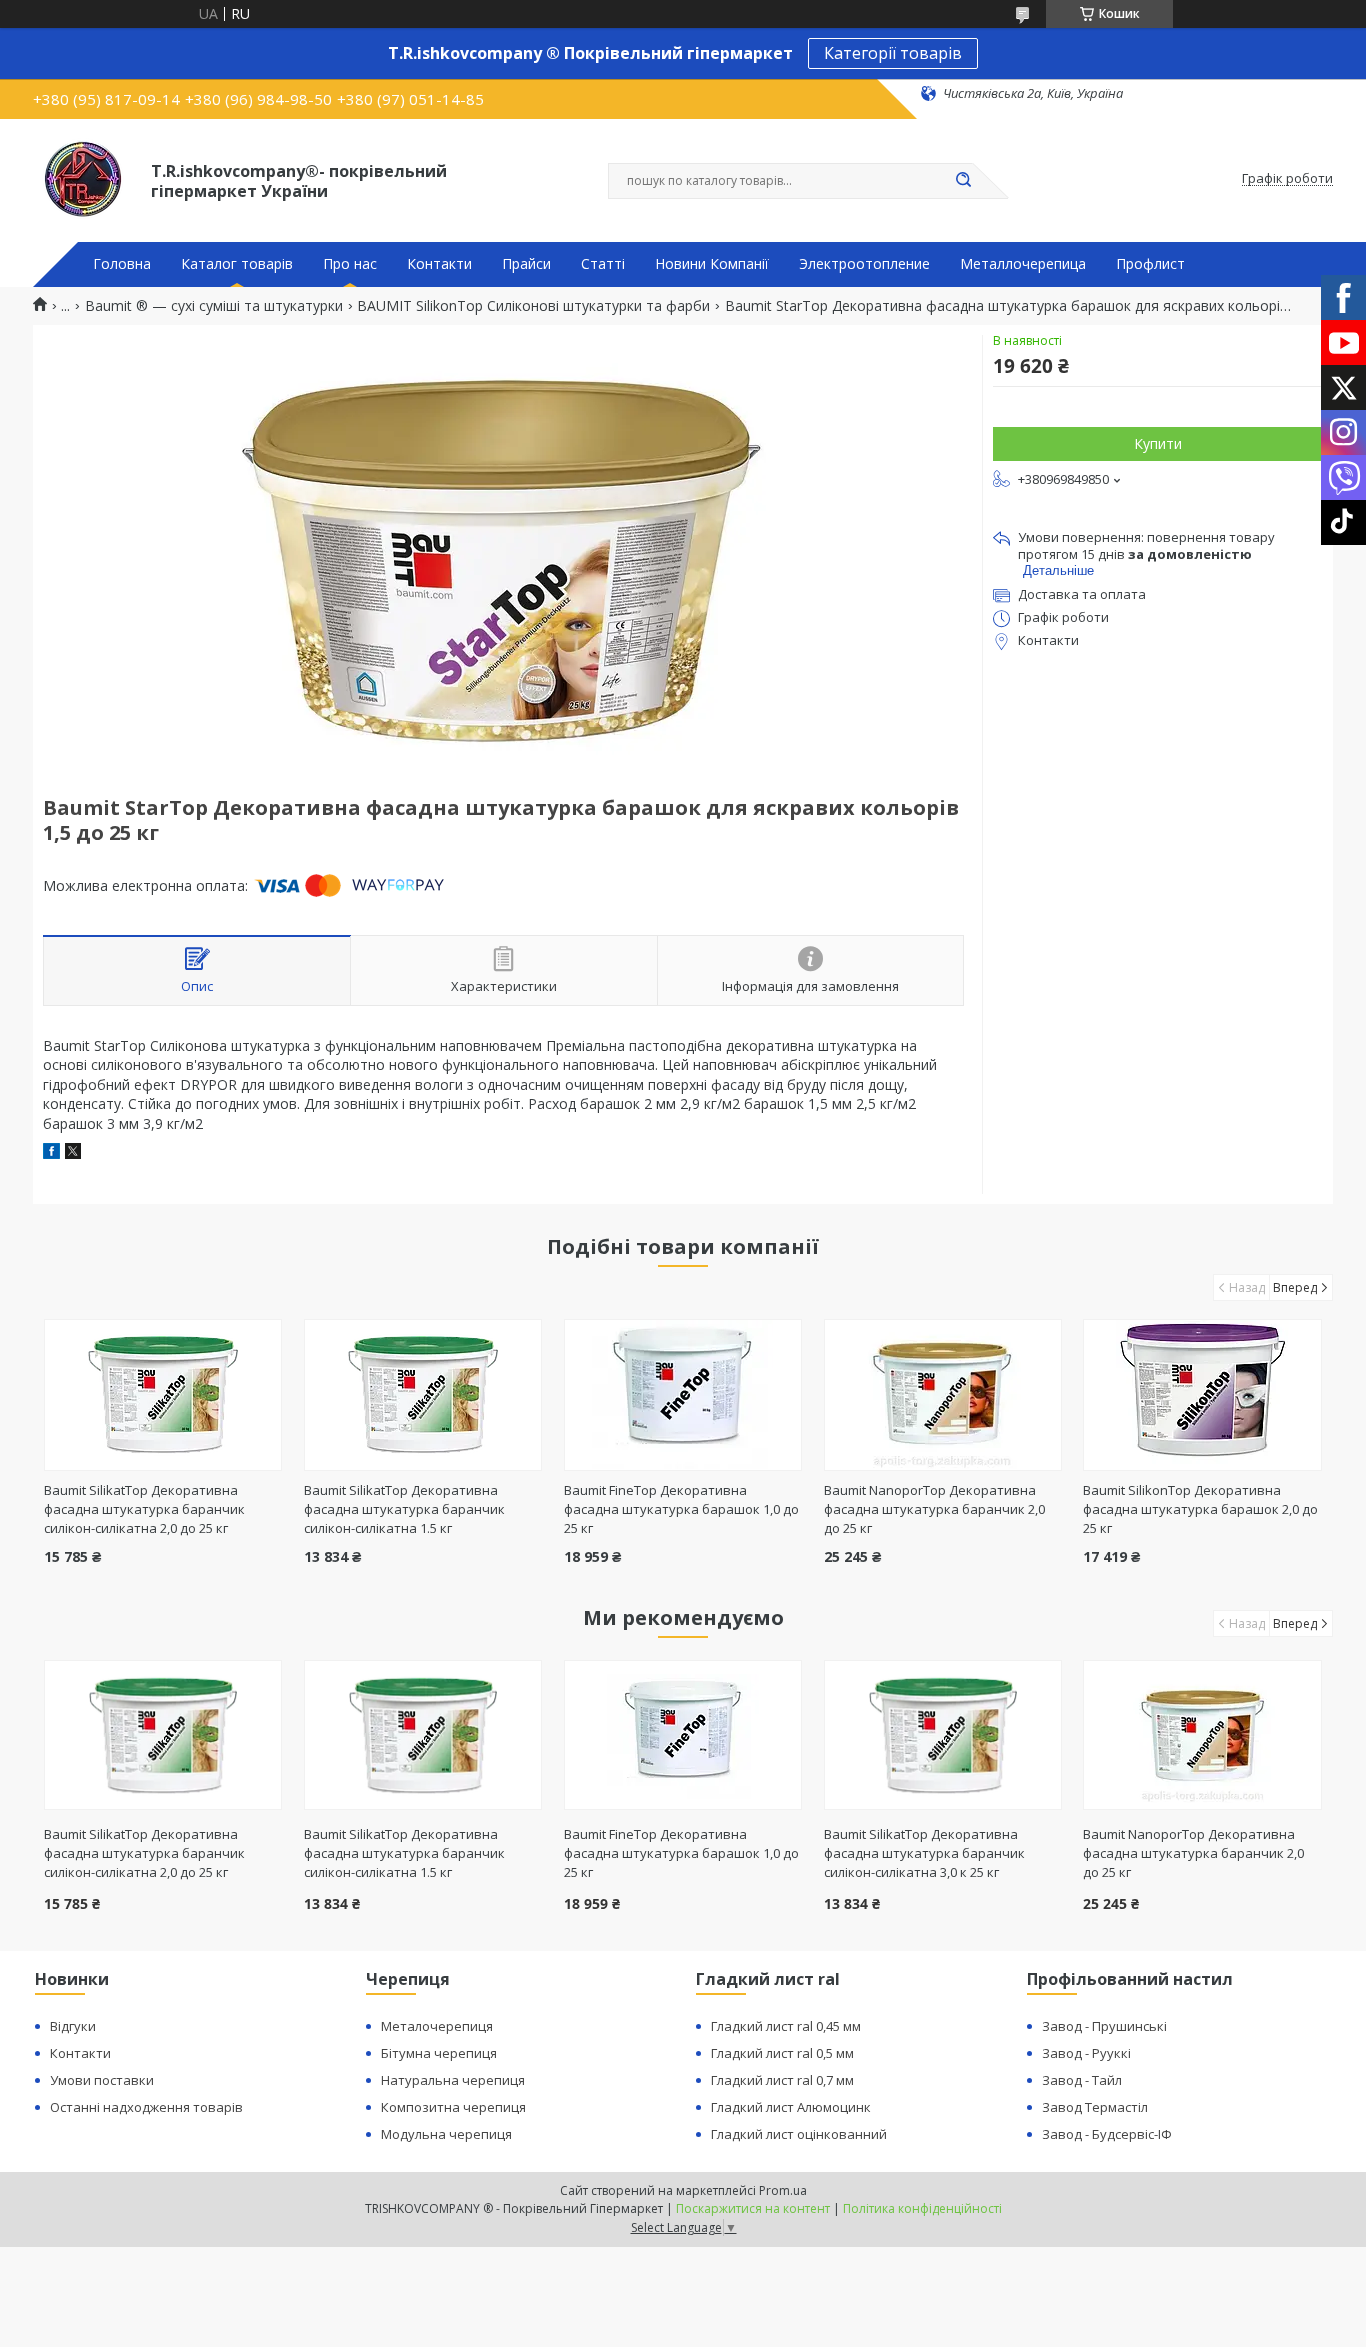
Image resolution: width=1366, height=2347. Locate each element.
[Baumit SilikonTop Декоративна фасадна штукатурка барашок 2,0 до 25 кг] (1202, 1395)
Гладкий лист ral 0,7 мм (782, 2080)
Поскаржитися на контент (753, 2208)
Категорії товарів (893, 53)
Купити (1158, 443)
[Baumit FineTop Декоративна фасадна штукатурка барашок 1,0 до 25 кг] (683, 1395)
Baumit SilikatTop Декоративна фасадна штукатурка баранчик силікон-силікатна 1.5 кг (404, 1509)
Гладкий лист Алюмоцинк (791, 2107)
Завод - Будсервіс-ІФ (1107, 2134)
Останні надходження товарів (146, 2107)
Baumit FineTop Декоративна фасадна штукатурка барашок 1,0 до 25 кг (681, 1509)
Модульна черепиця (446, 2134)
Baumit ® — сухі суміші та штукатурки (214, 306)
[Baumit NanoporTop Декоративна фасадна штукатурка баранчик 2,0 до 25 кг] (943, 1395)
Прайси (526, 264)
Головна (122, 264)
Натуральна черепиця (453, 2080)
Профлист (1150, 264)
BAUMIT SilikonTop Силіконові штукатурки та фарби (533, 306)
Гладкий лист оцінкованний (799, 2134)
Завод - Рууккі (1086, 2053)
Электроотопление (864, 264)
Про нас (350, 264)
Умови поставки (102, 2080)
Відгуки (73, 2026)
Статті (603, 264)
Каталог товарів (237, 264)
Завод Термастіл (1095, 2107)
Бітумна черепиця (439, 2053)
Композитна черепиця (453, 2107)
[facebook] (51, 1153)
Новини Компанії (712, 264)
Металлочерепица (1023, 264)
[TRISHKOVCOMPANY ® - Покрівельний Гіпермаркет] (83, 179)
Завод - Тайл (1082, 2080)
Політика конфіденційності (922, 2208)
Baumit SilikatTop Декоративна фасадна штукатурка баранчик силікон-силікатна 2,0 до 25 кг (144, 1509)
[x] (73, 1153)
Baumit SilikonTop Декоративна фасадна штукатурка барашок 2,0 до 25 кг (1200, 1509)
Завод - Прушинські (1104, 2026)
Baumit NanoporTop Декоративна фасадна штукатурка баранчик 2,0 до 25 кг (934, 1509)
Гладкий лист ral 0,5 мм (782, 2053)
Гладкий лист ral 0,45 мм (786, 2026)
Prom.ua (783, 2190)
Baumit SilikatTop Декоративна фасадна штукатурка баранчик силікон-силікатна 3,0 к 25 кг (924, 1853)
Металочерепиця (437, 2026)
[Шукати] (963, 181)
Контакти (439, 264)
